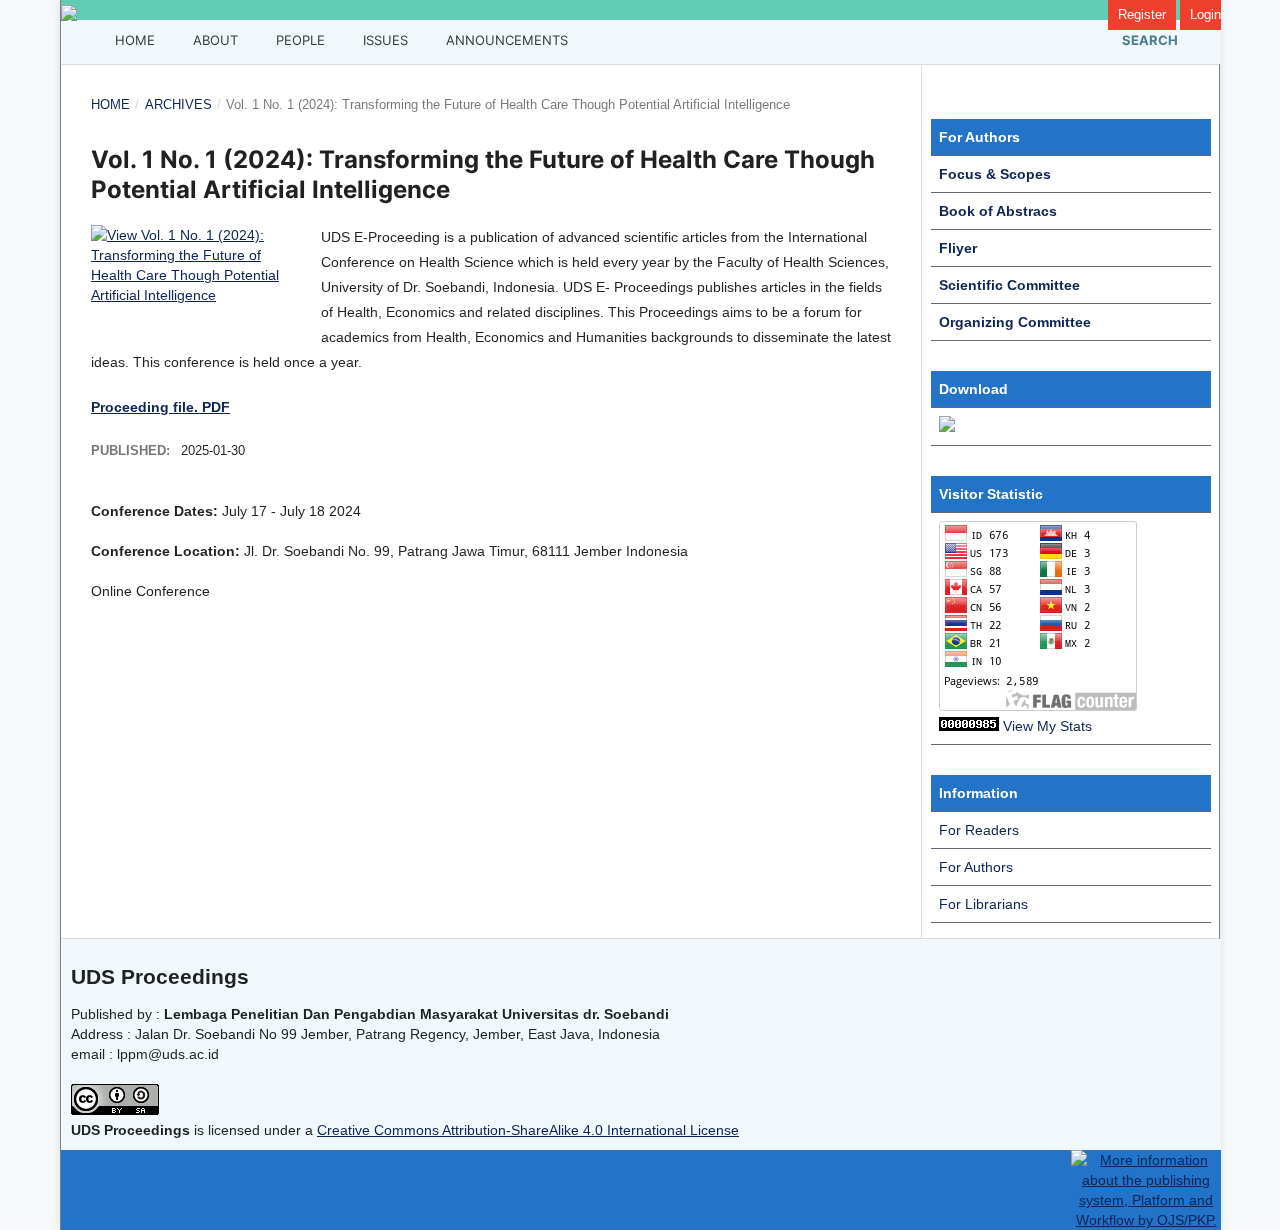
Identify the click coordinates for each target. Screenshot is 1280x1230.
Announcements (505, 40)
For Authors (976, 867)
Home (133, 40)
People (298, 40)
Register (1142, 14)
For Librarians (983, 904)
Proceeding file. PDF (160, 407)
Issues (383, 40)
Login (1205, 14)
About (213, 40)
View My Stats (1047, 726)
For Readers (979, 830)
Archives (178, 104)
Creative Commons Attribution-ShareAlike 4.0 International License (528, 1130)
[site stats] (969, 726)
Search (1148, 40)
